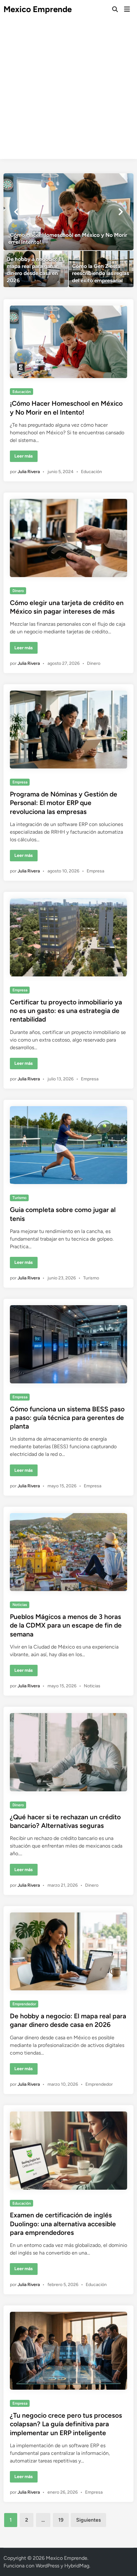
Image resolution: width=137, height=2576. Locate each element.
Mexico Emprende (38, 9)
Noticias (20, 1605)
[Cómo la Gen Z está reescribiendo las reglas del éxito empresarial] (101, 269)
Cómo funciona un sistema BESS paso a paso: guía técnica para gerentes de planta (67, 1418)
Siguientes (88, 2520)
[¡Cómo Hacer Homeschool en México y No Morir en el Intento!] (69, 212)
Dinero (18, 591)
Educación (22, 392)
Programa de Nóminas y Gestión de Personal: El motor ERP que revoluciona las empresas (64, 803)
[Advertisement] (68, 91)
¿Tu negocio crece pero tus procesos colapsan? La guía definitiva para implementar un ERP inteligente (66, 2424)
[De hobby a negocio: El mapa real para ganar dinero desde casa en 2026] (36, 269)
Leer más (26, 458)
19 (61, 2520)
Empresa (20, 782)
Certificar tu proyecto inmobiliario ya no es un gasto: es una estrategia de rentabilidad (66, 1011)
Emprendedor (24, 2004)
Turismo (19, 1198)
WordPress (47, 2566)
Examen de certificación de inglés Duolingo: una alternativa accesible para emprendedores (63, 2224)
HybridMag (77, 2566)
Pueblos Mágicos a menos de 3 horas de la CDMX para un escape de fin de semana (66, 1625)
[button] (16, 212)
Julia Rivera (29, 472)
